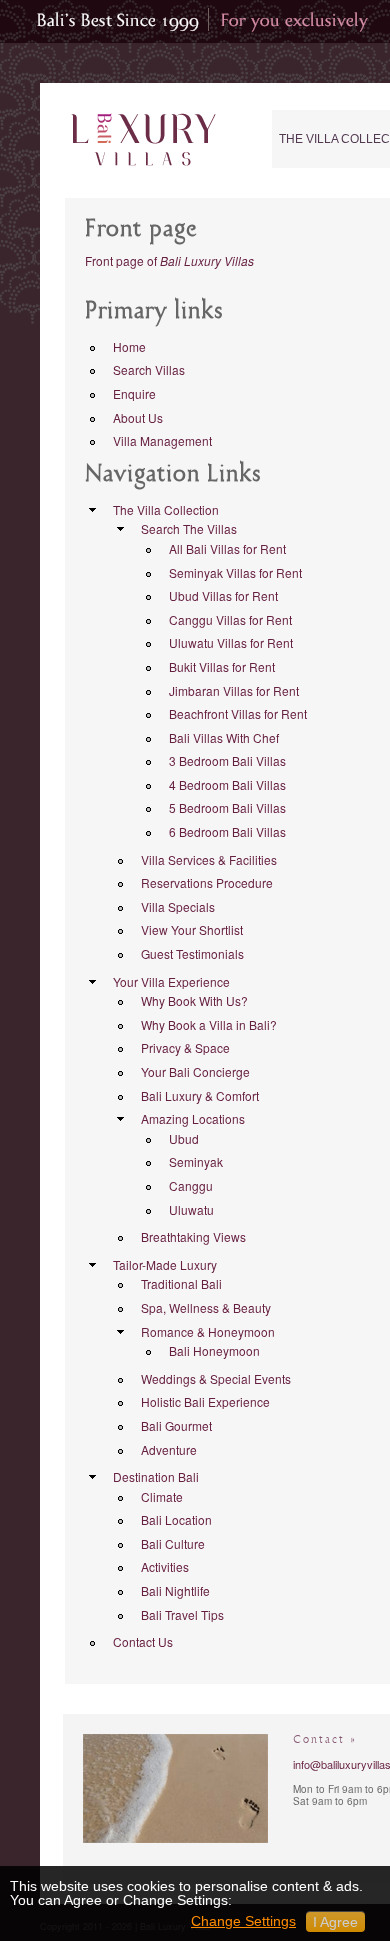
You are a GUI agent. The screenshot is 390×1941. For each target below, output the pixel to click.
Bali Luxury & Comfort (200, 1095)
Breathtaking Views (193, 1236)
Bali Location (176, 1519)
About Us (138, 417)
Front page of (169, 260)
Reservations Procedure (207, 882)
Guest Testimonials (192, 953)
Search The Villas (189, 528)
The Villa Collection (166, 509)
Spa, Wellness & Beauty (206, 1307)
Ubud (184, 1138)
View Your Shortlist (192, 929)
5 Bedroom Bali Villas (227, 807)
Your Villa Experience (171, 981)
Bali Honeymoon (214, 1350)
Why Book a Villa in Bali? (209, 1024)
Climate (162, 1496)
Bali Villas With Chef (224, 737)
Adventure (169, 1449)
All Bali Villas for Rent (227, 548)
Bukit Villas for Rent (222, 666)
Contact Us (143, 1641)
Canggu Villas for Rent (230, 619)
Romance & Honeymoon (208, 1331)
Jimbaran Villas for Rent (234, 690)
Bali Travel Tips (182, 1614)
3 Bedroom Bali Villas (227, 760)
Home (129, 346)
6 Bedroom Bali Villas (227, 831)
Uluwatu (191, 1209)
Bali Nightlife (175, 1590)
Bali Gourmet (176, 1425)
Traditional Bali (181, 1283)
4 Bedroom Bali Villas (227, 784)
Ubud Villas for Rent (223, 595)
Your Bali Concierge (195, 1071)
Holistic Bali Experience (205, 1401)
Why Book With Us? (194, 1000)
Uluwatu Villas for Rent (231, 642)
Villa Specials (178, 906)
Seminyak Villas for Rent (235, 572)
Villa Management (162, 440)
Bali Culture (173, 1543)
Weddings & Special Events (216, 1378)
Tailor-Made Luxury (165, 1264)
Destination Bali (156, 1476)
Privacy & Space (185, 1047)
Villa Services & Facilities (209, 859)
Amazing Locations (193, 1118)
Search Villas (149, 369)
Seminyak (196, 1161)
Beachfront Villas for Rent (238, 713)
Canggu (191, 1185)
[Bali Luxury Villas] (143, 140)
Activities (165, 1566)
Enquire (134, 393)
